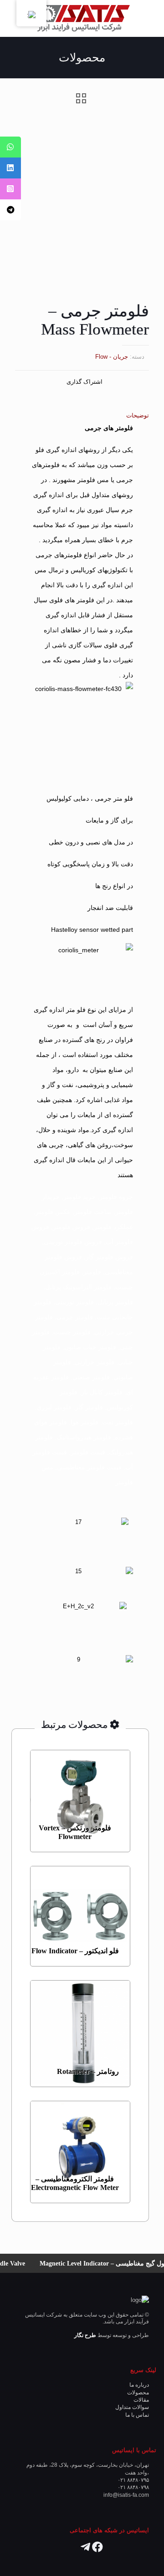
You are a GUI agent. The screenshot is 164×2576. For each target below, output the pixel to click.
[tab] (82, 415)
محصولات (138, 2392)
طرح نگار (85, 2335)
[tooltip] (10, 147)
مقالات (141, 2400)
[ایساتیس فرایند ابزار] (82, 18)
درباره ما (139, 2385)
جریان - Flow (112, 357)
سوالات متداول (132, 2407)
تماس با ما (137, 2415)
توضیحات (138, 415)
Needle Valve (23, 2263)
